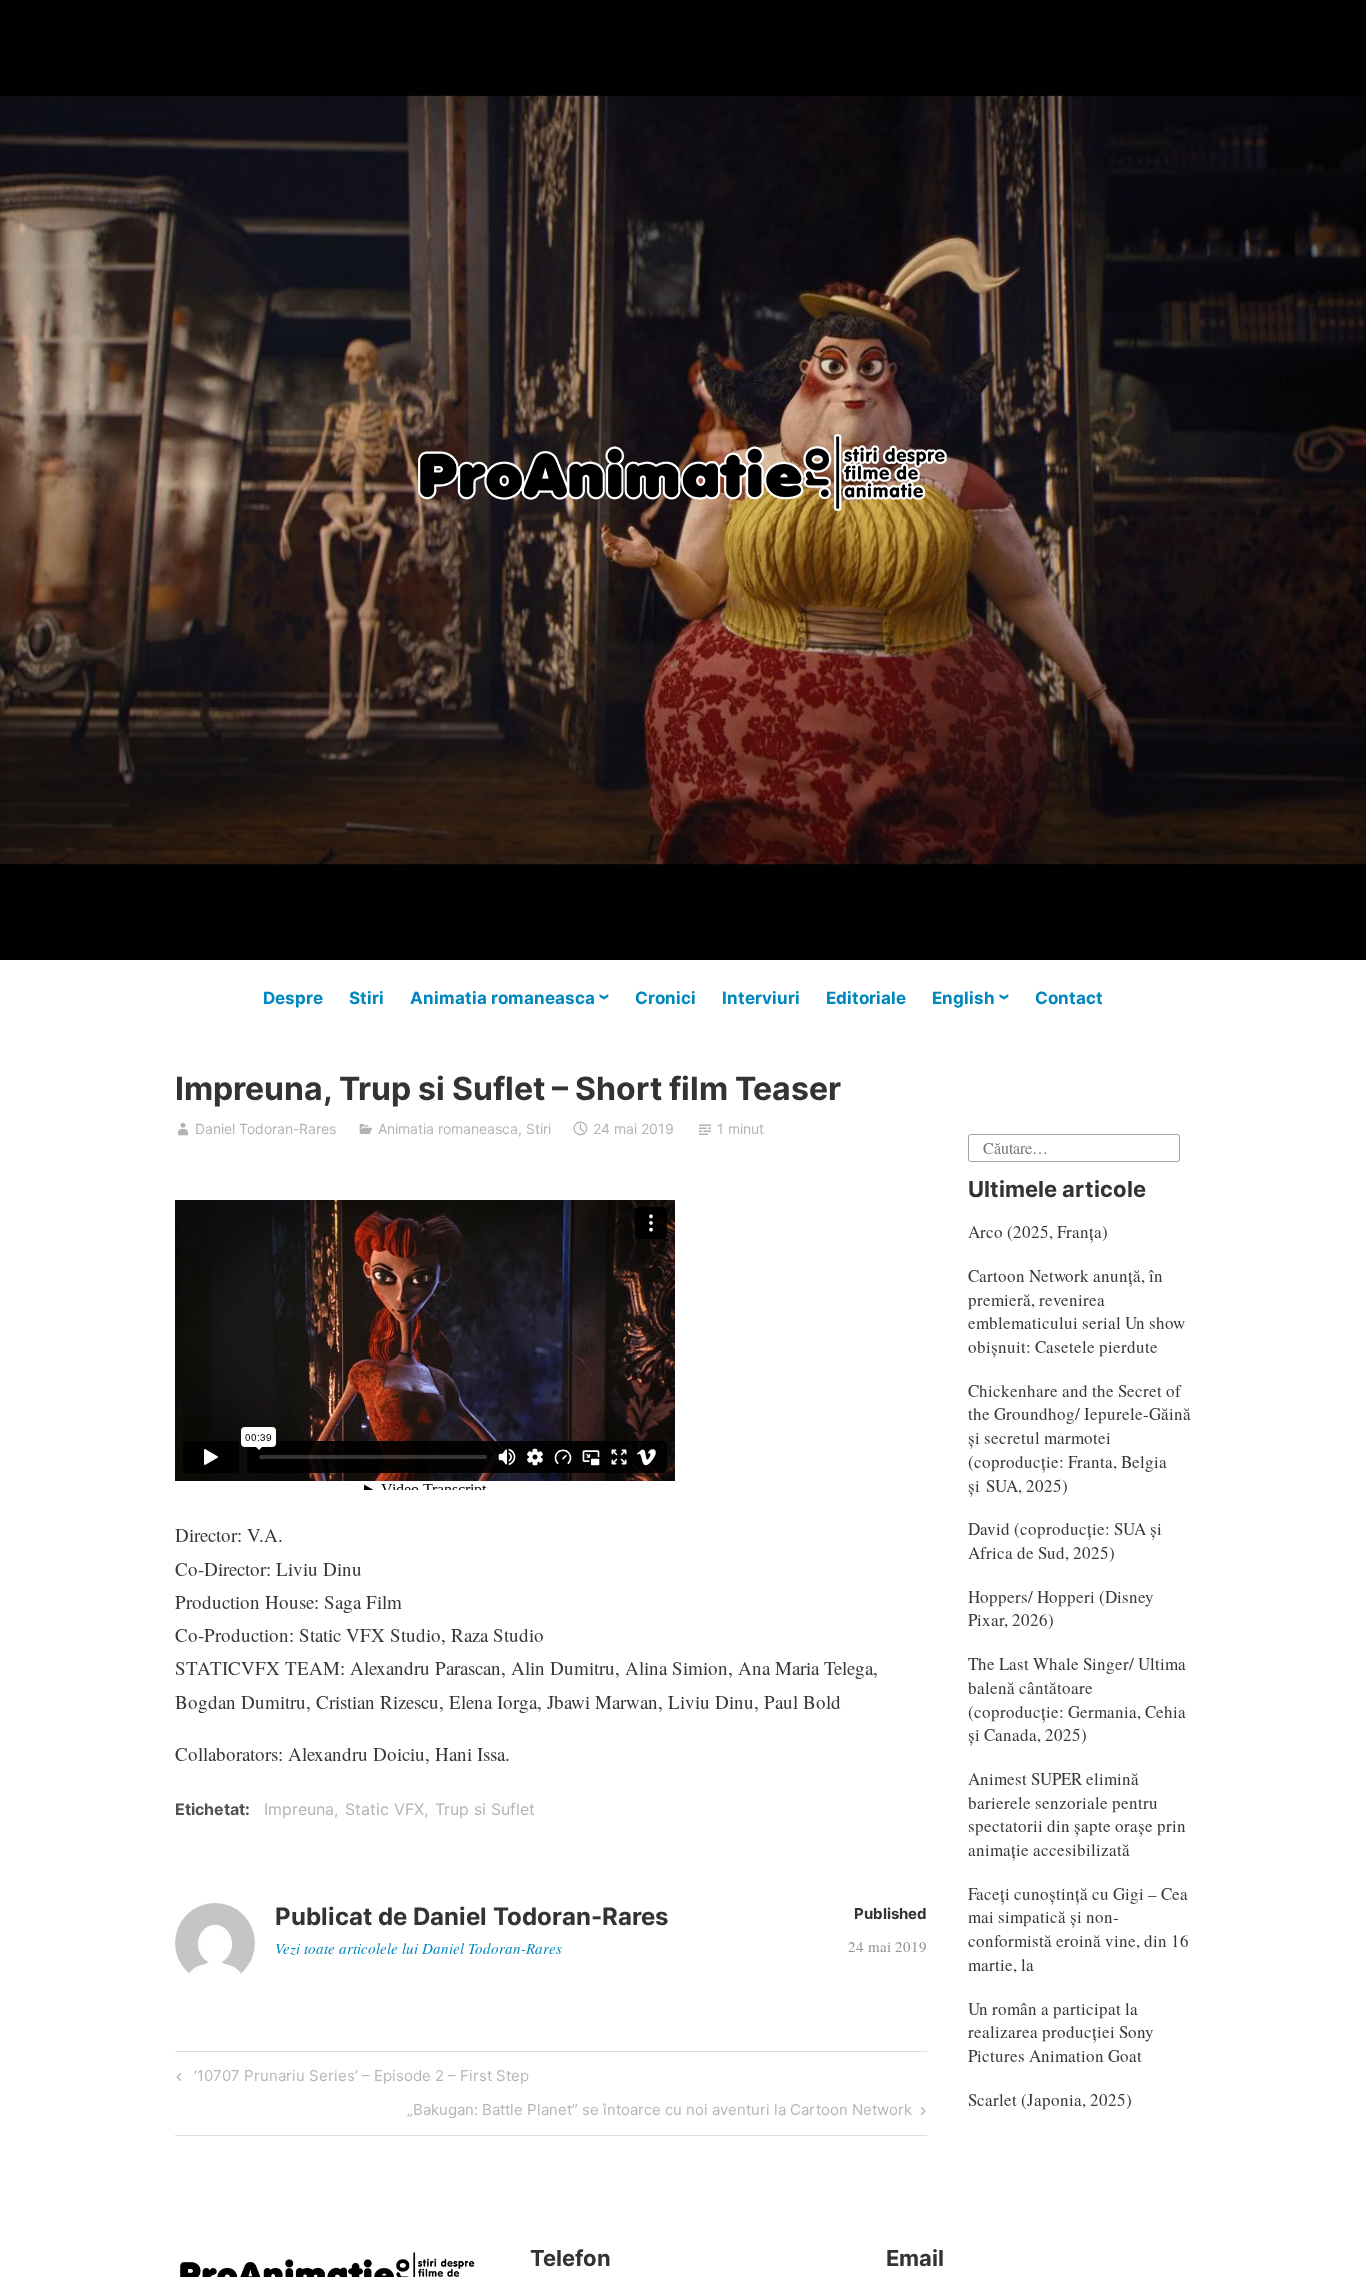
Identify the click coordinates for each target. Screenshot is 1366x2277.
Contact (1069, 998)
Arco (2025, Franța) (1038, 1231)
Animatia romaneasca (502, 998)
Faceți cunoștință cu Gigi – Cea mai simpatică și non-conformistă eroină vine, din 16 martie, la (1078, 1929)
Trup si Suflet (485, 1809)
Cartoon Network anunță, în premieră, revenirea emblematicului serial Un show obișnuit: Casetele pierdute (1076, 1311)
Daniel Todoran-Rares (265, 1128)
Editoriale (866, 998)
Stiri (366, 998)
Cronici (665, 998)
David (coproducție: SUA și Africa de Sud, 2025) (1065, 1540)
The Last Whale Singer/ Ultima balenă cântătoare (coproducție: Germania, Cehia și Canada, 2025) (1077, 1699)
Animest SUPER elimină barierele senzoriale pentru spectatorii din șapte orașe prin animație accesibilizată (1077, 1814)
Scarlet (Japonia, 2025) (1050, 2099)
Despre (293, 998)
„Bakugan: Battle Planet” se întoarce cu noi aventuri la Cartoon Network (659, 2113)
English (963, 998)
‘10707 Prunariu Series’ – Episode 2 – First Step (358, 2079)
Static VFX (384, 1809)
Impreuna (299, 1809)
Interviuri (761, 998)
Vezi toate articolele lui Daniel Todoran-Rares (418, 1948)
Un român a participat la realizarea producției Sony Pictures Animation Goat (1061, 2032)
